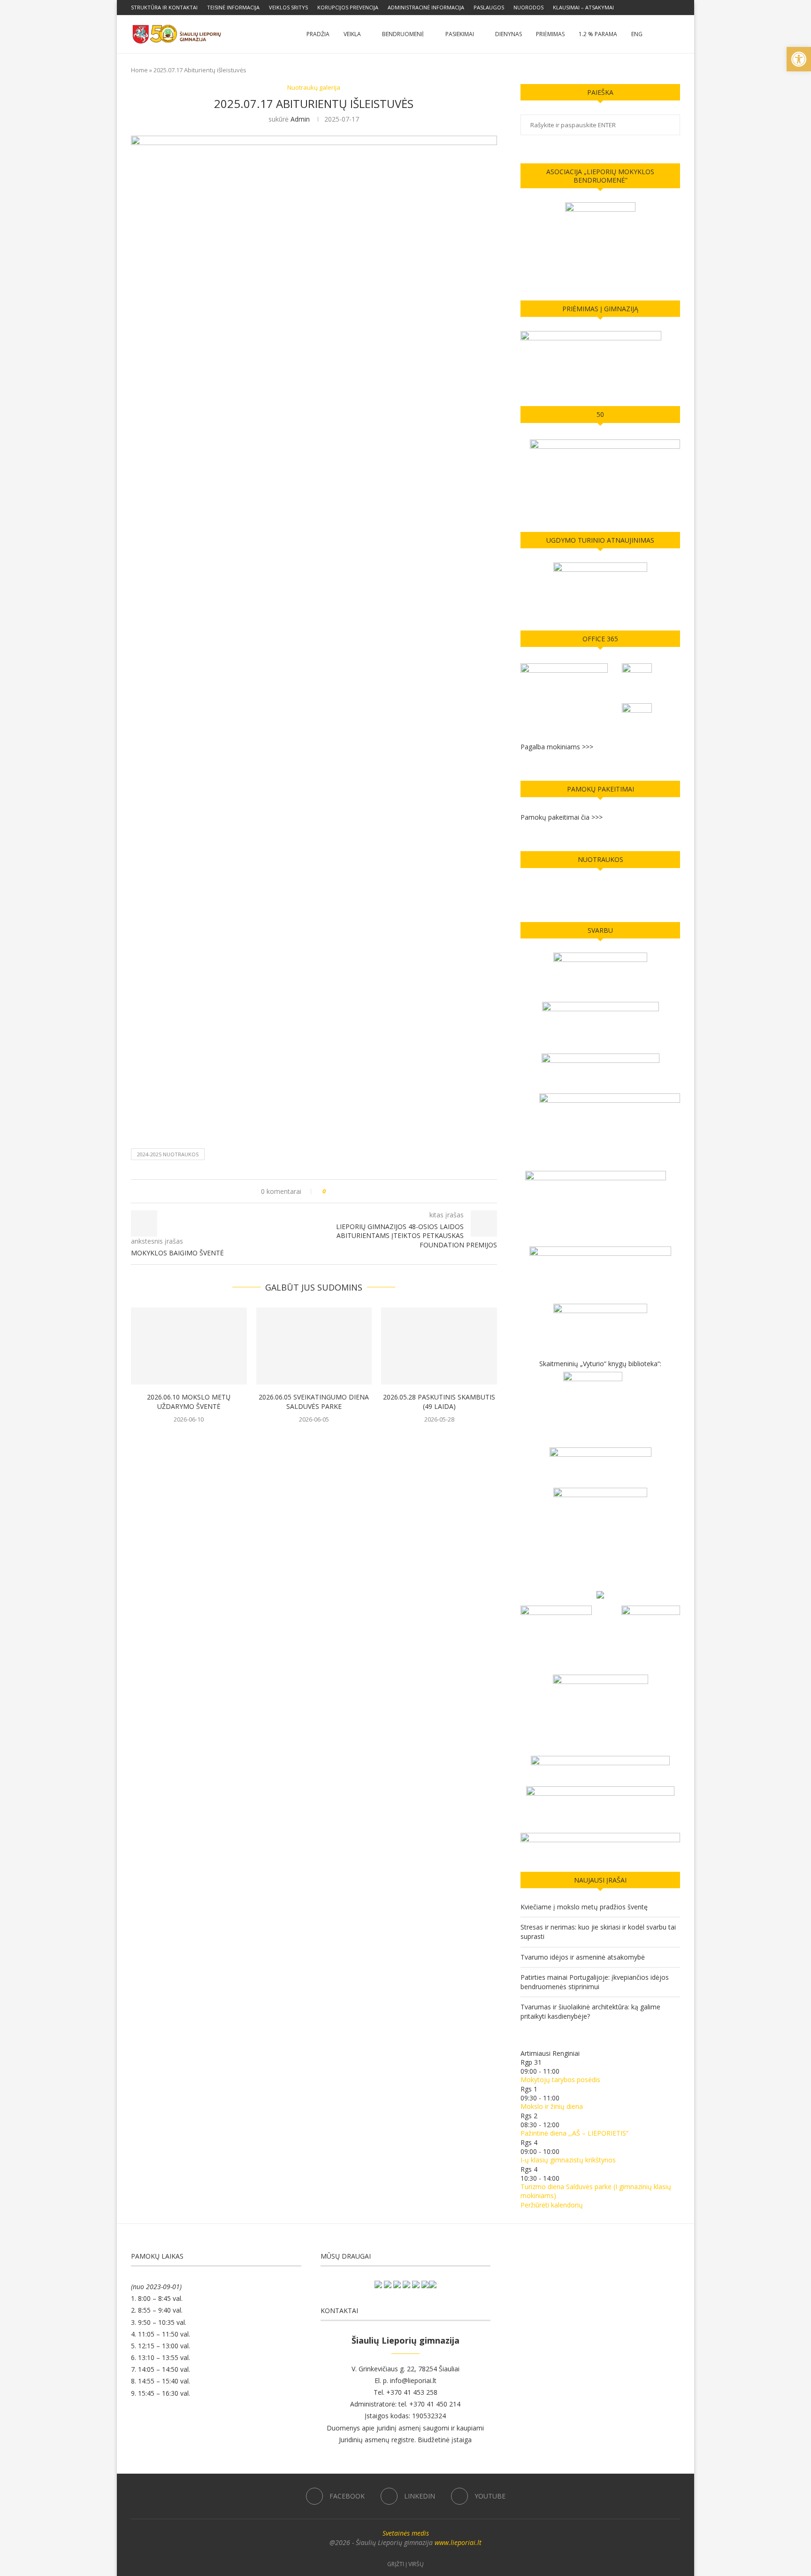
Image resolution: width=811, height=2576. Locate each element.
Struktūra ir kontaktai (164, 7)
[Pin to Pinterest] (359, 1191)
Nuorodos (528, 7)
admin (300, 119)
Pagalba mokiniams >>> (557, 747)
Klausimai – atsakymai (583, 7)
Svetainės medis (406, 2533)
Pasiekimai (460, 34)
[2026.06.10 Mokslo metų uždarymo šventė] (189, 1346)
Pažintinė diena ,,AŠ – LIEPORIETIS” (574, 2133)
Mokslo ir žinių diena (552, 2106)
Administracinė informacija (426, 7)
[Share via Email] (368, 1191)
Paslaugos (489, 7)
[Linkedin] (667, 8)
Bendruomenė (403, 34)
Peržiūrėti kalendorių (552, 2205)
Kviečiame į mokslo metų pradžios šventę (584, 1907)
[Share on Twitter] (350, 1191)
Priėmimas (550, 34)
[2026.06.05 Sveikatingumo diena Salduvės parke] (314, 1346)
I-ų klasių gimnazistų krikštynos (568, 2160)
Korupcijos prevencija (348, 7)
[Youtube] (678, 8)
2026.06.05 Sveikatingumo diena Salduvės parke (314, 1402)
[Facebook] (656, 8)
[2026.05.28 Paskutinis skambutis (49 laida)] (439, 1346)
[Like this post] (331, 1191)
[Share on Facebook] (341, 1191)
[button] (799, 59)
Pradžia (318, 34)
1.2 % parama (598, 34)
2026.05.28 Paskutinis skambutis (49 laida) (439, 1402)
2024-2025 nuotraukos (168, 1154)
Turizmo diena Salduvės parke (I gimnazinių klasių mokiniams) (596, 2191)
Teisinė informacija (233, 7)
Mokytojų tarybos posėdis (560, 2080)
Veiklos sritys (288, 7)
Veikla (352, 34)
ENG (637, 34)
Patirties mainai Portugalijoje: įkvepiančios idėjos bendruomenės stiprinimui (595, 1982)
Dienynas (509, 34)
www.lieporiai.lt (458, 2542)
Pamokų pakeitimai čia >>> (562, 817)
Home (139, 70)
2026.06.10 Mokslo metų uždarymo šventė (189, 1402)
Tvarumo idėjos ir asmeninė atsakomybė (583, 1957)
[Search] (675, 34)
